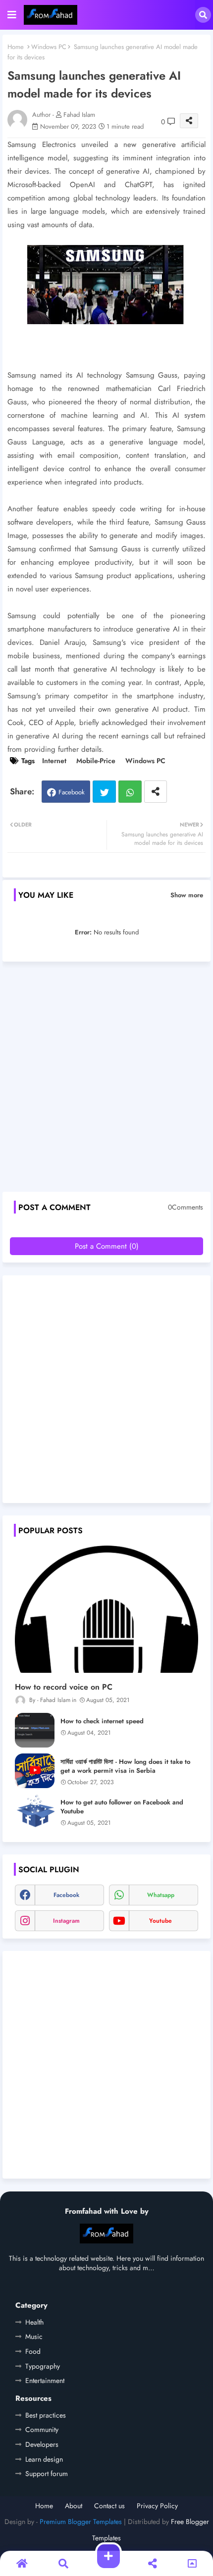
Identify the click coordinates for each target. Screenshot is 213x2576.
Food (33, 2351)
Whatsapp (130, 792)
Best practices (46, 2415)
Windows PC (49, 47)
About (74, 2506)
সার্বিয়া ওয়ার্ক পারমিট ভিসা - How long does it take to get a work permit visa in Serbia (125, 1766)
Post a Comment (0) (107, 1246)
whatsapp (161, 1895)
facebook (66, 1895)
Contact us (109, 2506)
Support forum (47, 2474)
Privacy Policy (157, 2506)
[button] (203, 15)
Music (34, 2336)
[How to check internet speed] (35, 1730)
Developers (42, 2444)
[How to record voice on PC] (106, 1609)
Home (16, 47)
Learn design (44, 2459)
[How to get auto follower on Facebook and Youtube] (35, 1811)
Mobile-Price (96, 761)
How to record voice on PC (64, 1687)
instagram (66, 1921)
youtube (160, 1921)
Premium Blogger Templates (81, 2522)
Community (42, 2430)
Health (34, 2322)
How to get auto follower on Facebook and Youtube (122, 1807)
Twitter (104, 792)
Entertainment (45, 2381)
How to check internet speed (102, 1721)
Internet (54, 761)
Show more (187, 895)
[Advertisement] (106, 1080)
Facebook (72, 792)
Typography (43, 2366)
